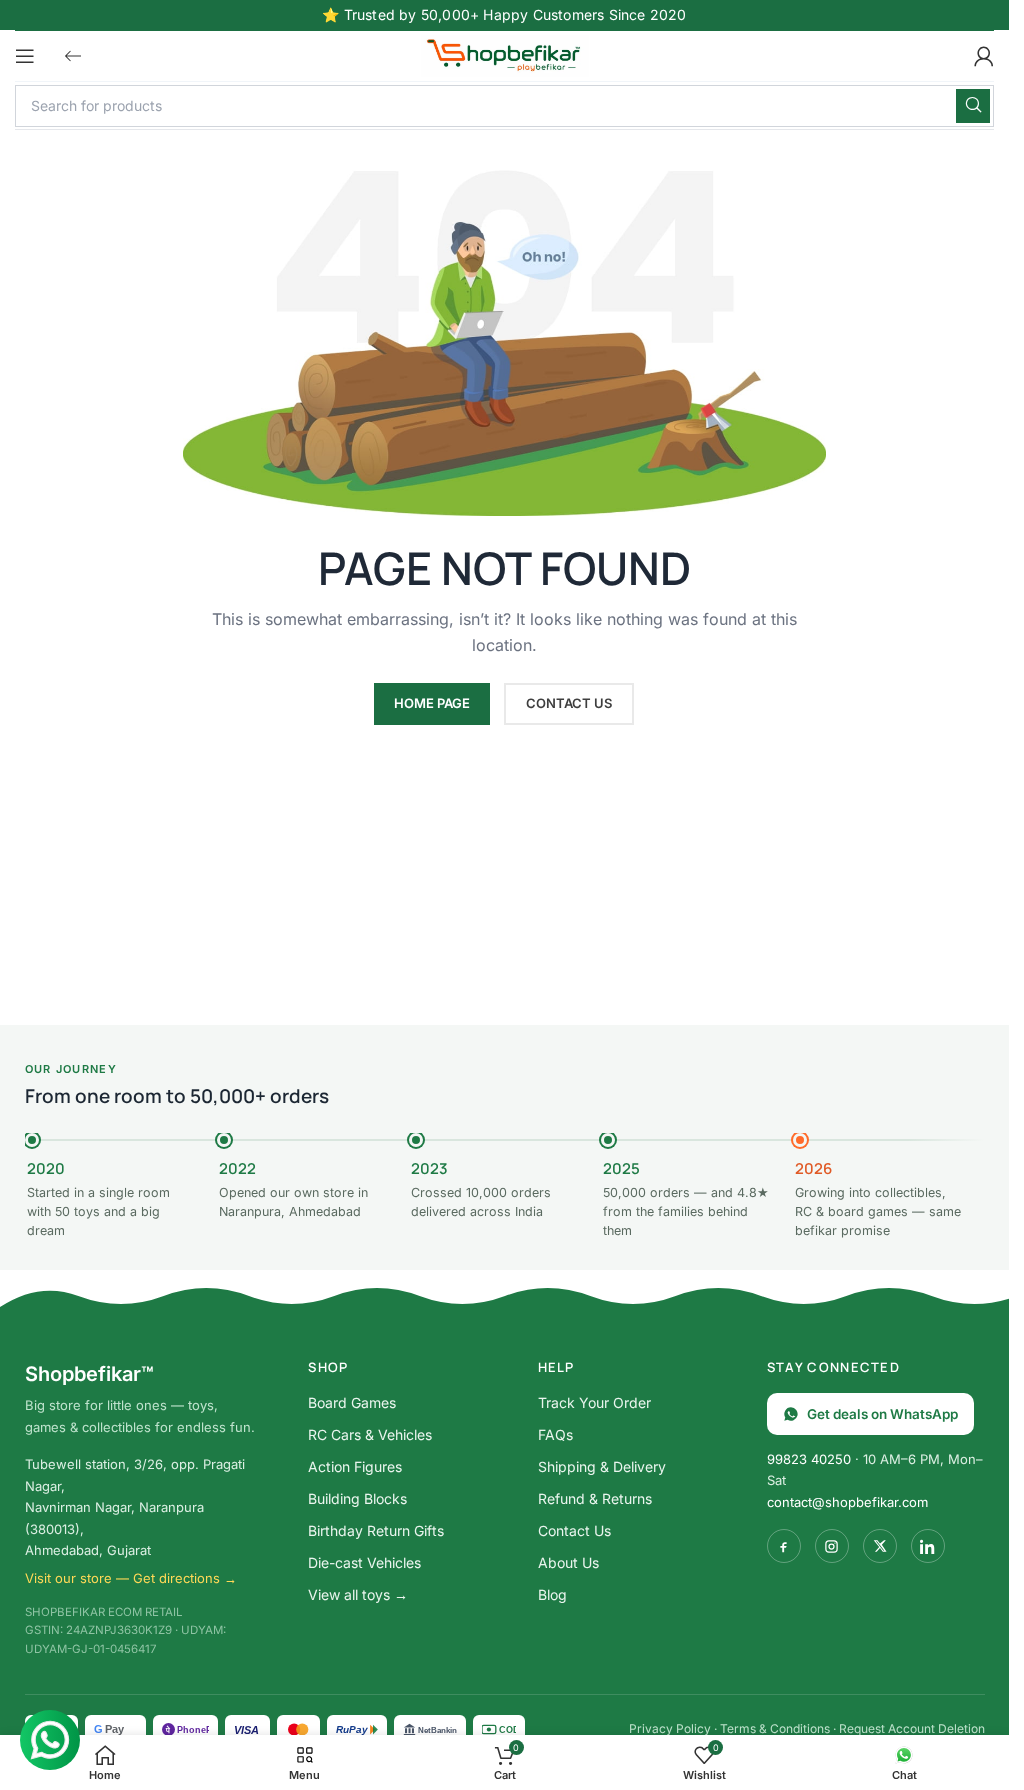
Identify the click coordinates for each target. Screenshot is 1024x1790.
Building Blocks (357, 1498)
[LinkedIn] (928, 1546)
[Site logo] (505, 53)
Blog (552, 1594)
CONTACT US (569, 703)
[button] (73, 56)
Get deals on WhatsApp (882, 1414)
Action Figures (355, 1466)
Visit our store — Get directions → (131, 1578)
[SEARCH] (973, 106)
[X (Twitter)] (880, 1546)
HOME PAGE (432, 703)
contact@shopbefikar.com (847, 1502)
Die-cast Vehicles (364, 1562)
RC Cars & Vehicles (370, 1434)
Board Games (352, 1402)
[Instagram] (832, 1546)
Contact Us (574, 1530)
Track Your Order (594, 1402)
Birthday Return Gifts (376, 1530)
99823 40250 (809, 1459)
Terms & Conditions (775, 1728)
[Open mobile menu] (25, 56)
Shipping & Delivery (602, 1466)
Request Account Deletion (912, 1728)
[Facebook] (784, 1546)
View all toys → (358, 1594)
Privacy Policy (670, 1728)
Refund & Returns (595, 1498)
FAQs (555, 1434)
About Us (568, 1562)
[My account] (984, 56)
